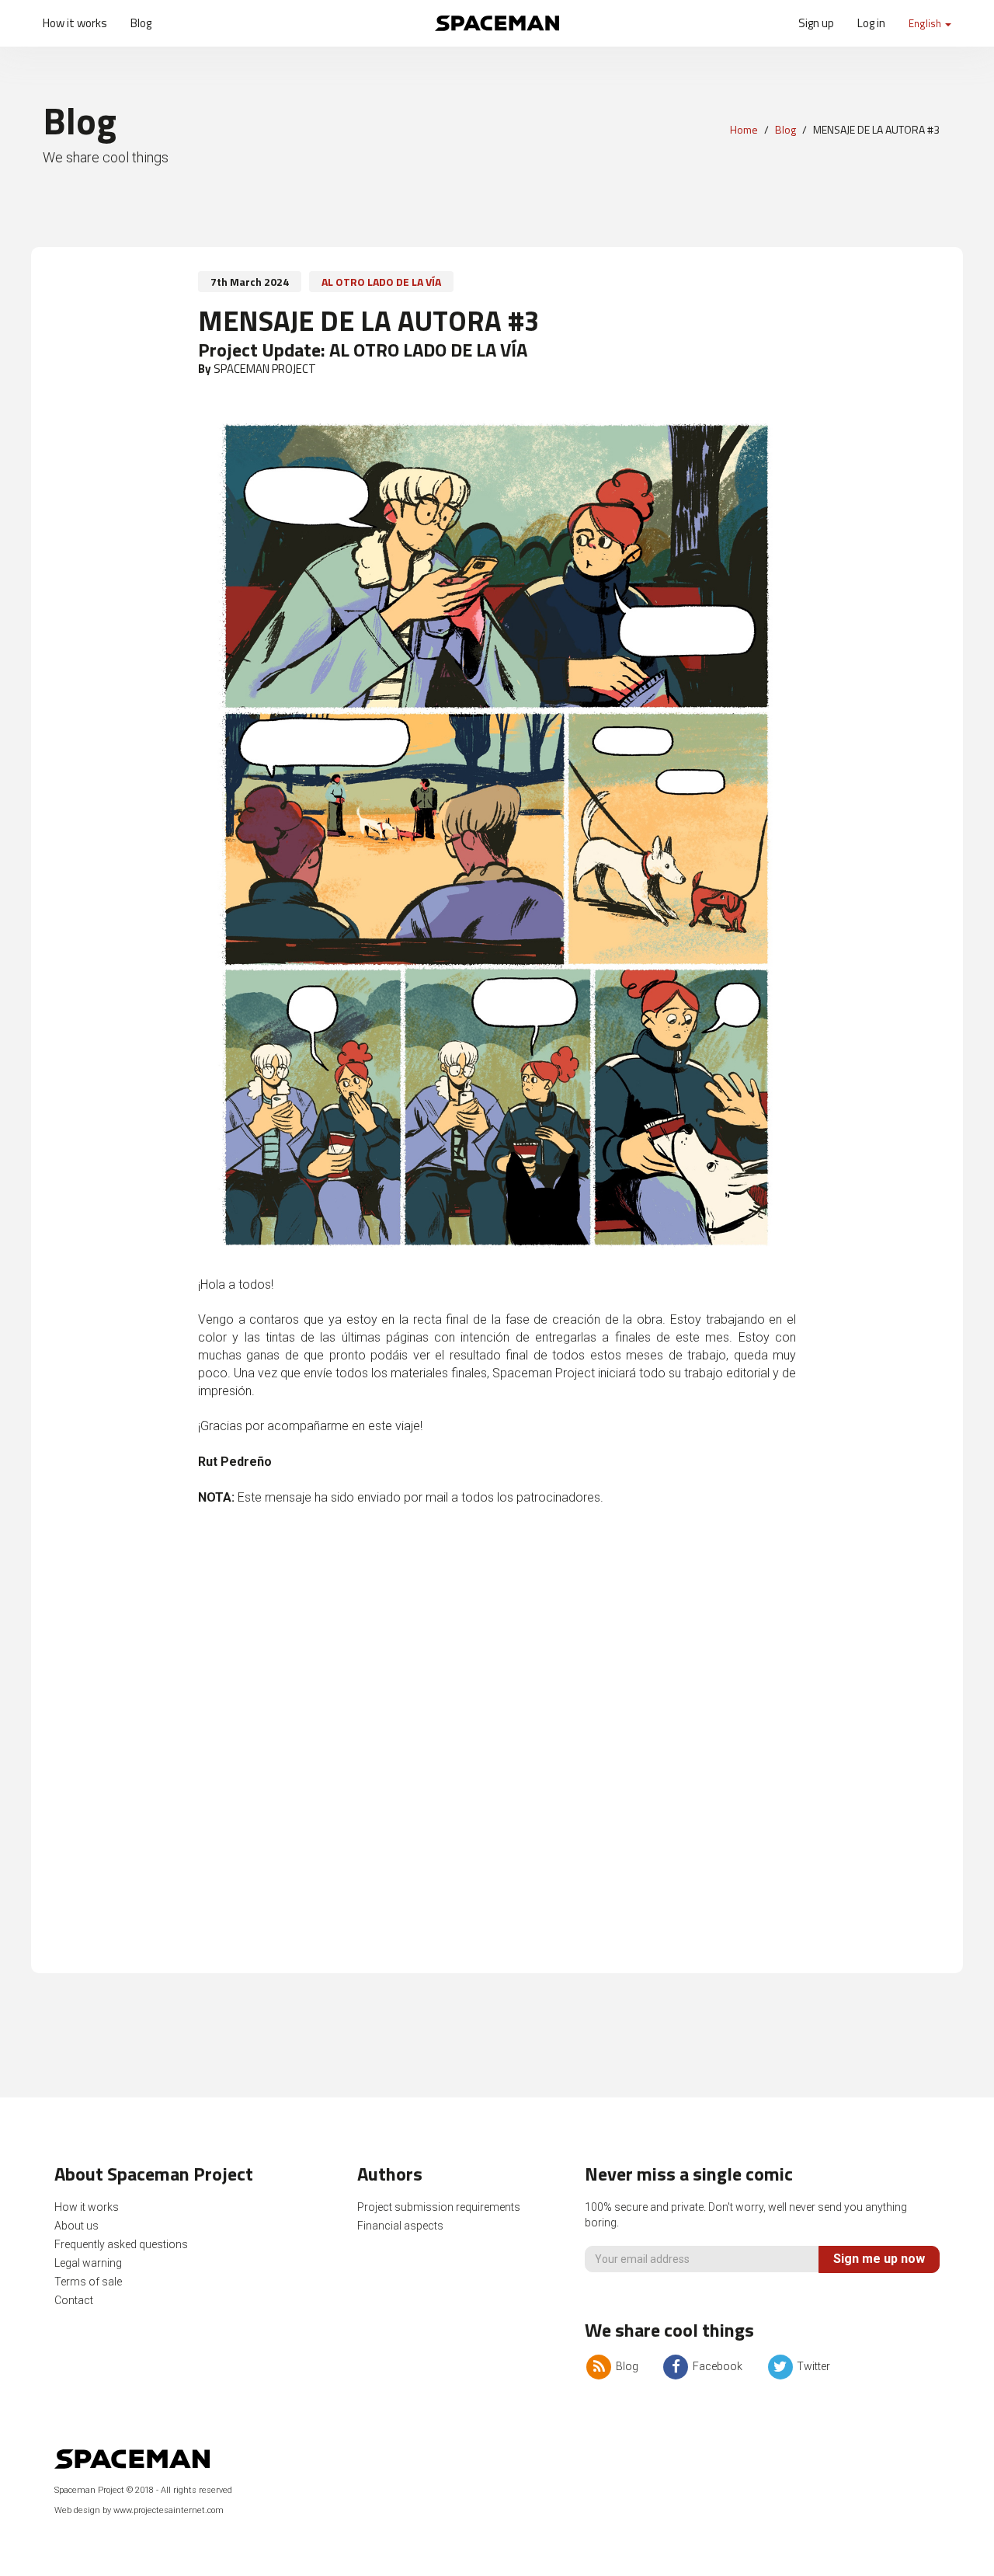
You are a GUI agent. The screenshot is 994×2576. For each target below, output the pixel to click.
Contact (74, 2300)
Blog (141, 23)
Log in (871, 23)
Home (744, 129)
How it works (75, 23)
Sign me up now (879, 2259)
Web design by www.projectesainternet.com (139, 2510)
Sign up (816, 23)
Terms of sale (88, 2282)
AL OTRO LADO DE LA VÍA (381, 282)
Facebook (716, 2366)
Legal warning (88, 2263)
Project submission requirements (439, 2207)
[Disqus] (497, 1748)
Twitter (812, 2366)
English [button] (926, 23)
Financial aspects (400, 2226)
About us (76, 2226)
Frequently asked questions (121, 2244)
